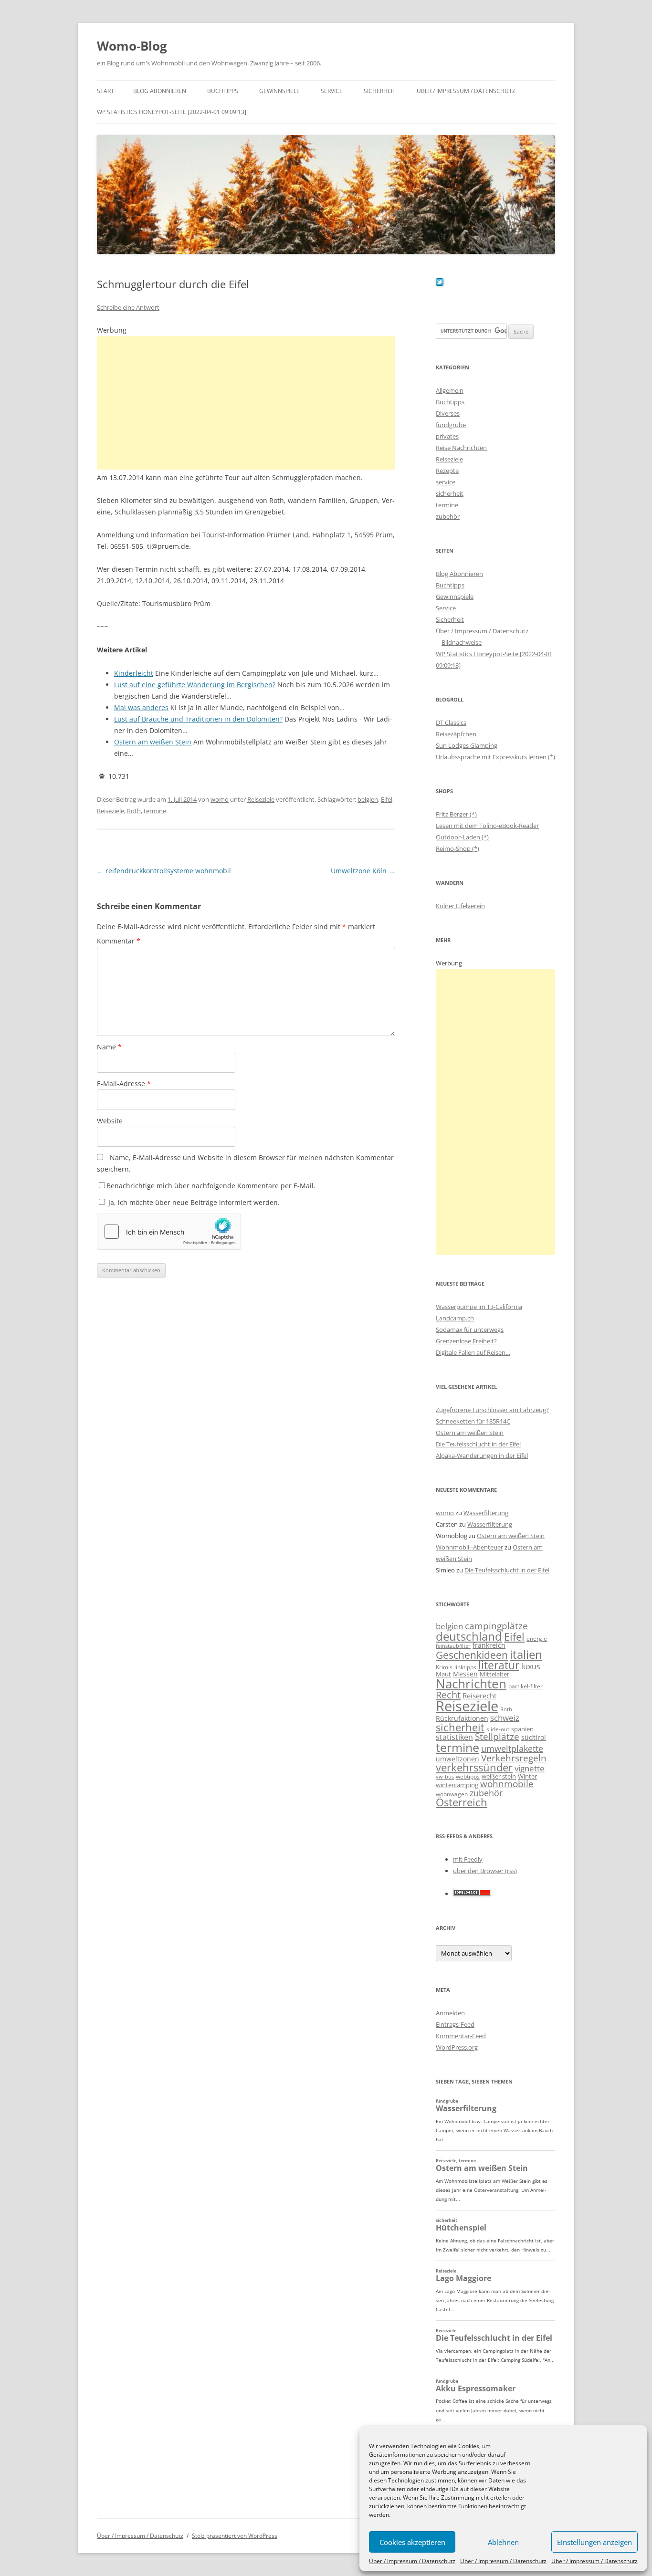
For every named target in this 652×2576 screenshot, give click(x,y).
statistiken (454, 1737)
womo (220, 799)
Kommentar (119, 941)
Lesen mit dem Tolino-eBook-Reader (487, 826)
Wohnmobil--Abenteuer (469, 1547)
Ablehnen (503, 2542)
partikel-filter (526, 1686)
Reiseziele (261, 799)
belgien (368, 799)
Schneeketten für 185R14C (473, 1421)
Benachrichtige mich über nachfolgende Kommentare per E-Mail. (211, 1186)
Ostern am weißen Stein (470, 1433)
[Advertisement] (246, 403)
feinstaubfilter (453, 1646)
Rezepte (447, 471)
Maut (443, 1674)
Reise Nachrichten (461, 448)
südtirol (534, 1737)
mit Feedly (468, 1859)
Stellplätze (497, 1737)
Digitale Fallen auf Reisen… (473, 1352)
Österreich (462, 1802)
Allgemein (450, 390)
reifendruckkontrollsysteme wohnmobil (164, 871)
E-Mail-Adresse (124, 1084)
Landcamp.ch (455, 1318)
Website (110, 1121)
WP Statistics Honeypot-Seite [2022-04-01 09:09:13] (172, 112)
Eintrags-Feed (455, 2024)
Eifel (387, 799)
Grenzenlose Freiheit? (466, 1341)
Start (105, 91)
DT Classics (451, 723)
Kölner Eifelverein (460, 906)
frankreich (489, 1645)
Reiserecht (479, 1696)
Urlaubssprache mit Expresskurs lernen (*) (495, 757)
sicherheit (450, 493)
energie (537, 1639)
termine (155, 811)
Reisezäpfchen (456, 734)
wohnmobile (507, 1784)
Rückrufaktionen (462, 1718)
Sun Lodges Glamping (467, 745)
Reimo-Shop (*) (457, 848)
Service (332, 91)
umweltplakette (512, 1749)
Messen (465, 1674)
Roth (134, 811)
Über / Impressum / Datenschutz (412, 2561)
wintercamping (457, 1785)
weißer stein (499, 1776)
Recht (448, 1695)
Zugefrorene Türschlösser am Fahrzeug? (492, 1410)
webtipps (468, 1776)
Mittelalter (494, 1674)
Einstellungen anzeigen (594, 2542)
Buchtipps (223, 91)
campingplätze (496, 1626)
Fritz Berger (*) (456, 814)
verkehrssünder (474, 1767)
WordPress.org (457, 2047)
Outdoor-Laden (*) (462, 837)
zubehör (448, 516)
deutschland (469, 1636)
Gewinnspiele (279, 91)
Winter (527, 1776)
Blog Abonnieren (160, 91)
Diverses (448, 413)
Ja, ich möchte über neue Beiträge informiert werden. (193, 1202)
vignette (530, 1768)
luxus (531, 1666)
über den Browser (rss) (485, 1871)
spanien (522, 1729)
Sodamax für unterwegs (470, 1330)
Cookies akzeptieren (412, 2542)
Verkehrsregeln (514, 1758)
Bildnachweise (462, 642)
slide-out (498, 1729)
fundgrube (451, 425)
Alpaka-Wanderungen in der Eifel (482, 1456)
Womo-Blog (132, 46)
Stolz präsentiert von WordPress (235, 2536)
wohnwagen (452, 1794)
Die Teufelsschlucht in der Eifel (478, 1444)
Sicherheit (380, 91)
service (446, 482)
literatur (499, 1665)
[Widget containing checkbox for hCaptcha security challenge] (169, 1232)
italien (526, 1654)
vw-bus (445, 1776)
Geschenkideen (472, 1655)
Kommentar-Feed (461, 2036)
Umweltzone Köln (363, 871)
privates (447, 436)
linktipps (465, 1667)
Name (109, 1047)
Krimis (444, 1667)
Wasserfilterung (486, 1513)
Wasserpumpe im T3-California (479, 1307)
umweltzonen (457, 1759)
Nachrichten (471, 1684)
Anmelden (450, 2013)
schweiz (505, 1718)
